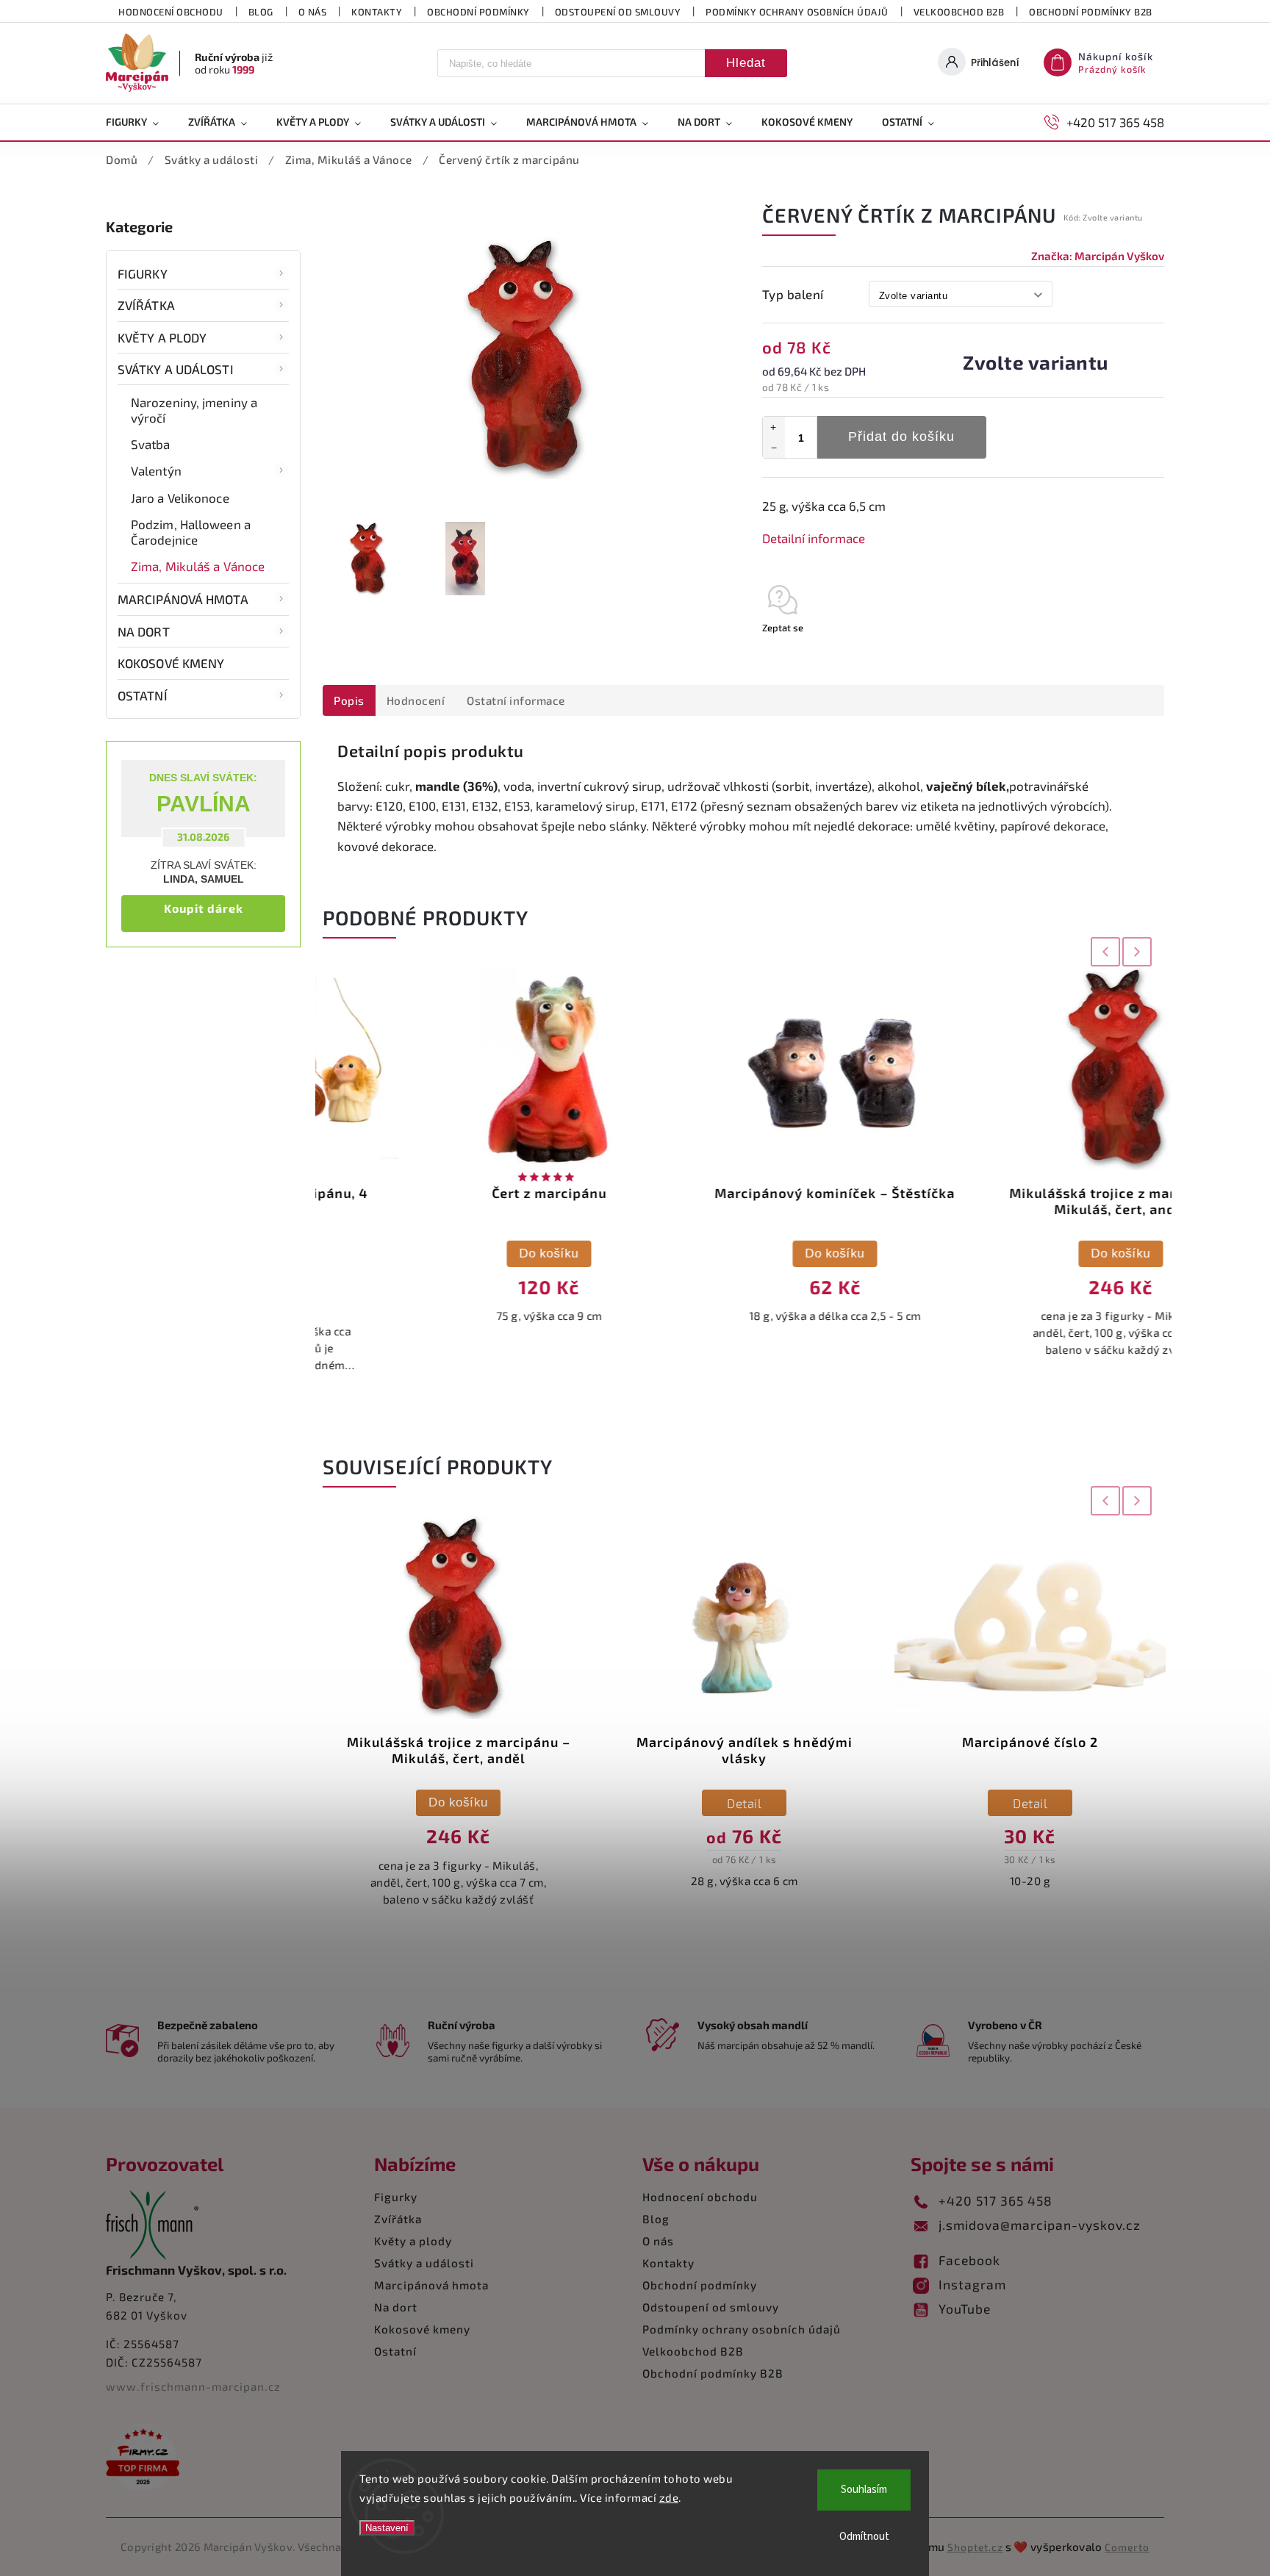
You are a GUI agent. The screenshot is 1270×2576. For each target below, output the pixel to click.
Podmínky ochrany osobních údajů (797, 12)
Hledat (746, 63)
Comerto (1127, 2547)
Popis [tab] (349, 700)
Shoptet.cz (975, 2547)
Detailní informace (814, 538)
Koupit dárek (204, 908)
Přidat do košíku (901, 437)
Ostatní (143, 695)
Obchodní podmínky (478, 12)
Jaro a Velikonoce (180, 498)
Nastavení (387, 2528)
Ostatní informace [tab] (516, 700)
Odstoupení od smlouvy (618, 12)
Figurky (143, 273)
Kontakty (377, 12)
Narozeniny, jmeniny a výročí (194, 409)
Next (1138, 951)
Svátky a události (176, 369)
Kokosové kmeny (171, 663)
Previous (1102, 951)
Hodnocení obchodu (171, 12)
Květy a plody (162, 337)
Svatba (151, 444)
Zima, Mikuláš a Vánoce (198, 566)
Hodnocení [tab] (416, 700)
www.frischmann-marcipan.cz (193, 2386)
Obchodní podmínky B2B (1091, 12)
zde (669, 2497)
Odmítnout (864, 2537)
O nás (313, 12)
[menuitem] (140, 122)
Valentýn (156, 470)
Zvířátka (146, 305)
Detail (458, 1803)
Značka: (1098, 256)
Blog (261, 12)
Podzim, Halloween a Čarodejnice (191, 531)
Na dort (144, 631)
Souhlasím (864, 2490)
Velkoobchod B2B (959, 12)
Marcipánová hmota (183, 599)
